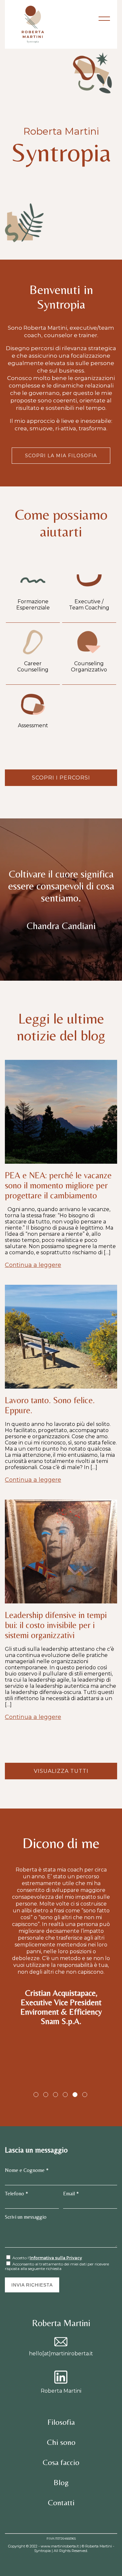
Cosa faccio (61, 2462)
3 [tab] (55, 2095)
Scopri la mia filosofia (61, 456)
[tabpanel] (61, 1907)
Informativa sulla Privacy (56, 2258)
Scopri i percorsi (61, 778)
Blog (61, 2482)
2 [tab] (46, 2095)
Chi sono (61, 2442)
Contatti (61, 2502)
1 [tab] (36, 2095)
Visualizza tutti (61, 1771)
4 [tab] (65, 2095)
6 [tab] (85, 2095)
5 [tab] (75, 2095)
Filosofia (61, 2422)
